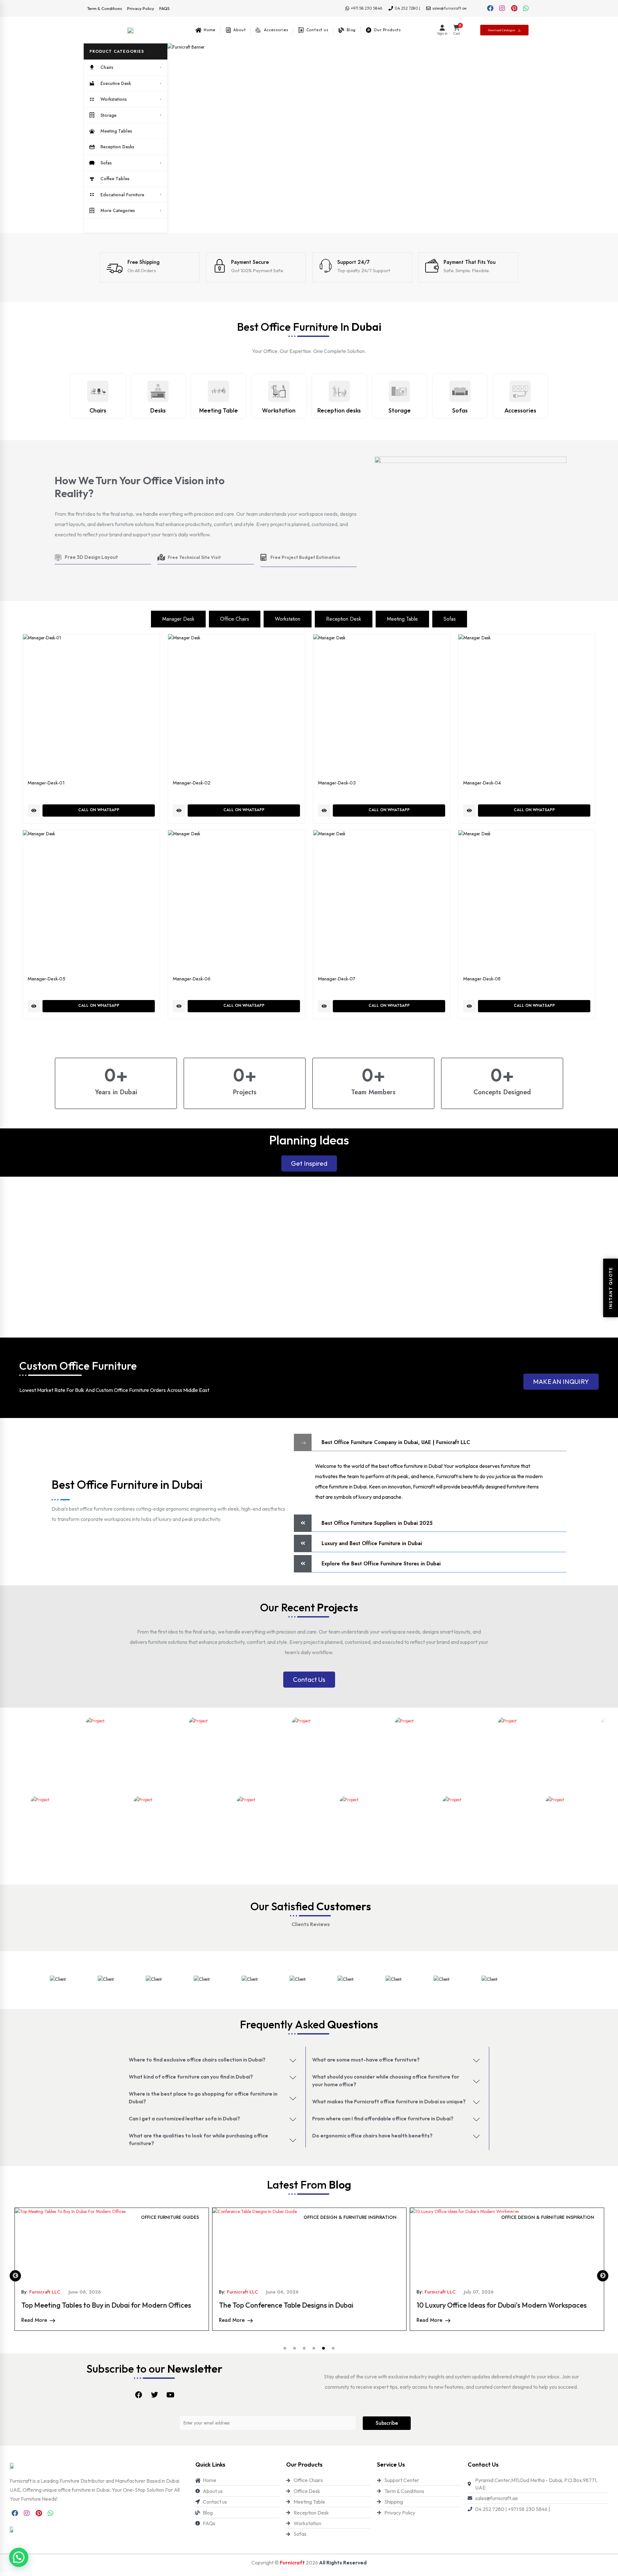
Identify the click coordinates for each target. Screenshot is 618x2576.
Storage (108, 115)
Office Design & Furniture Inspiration (152, 2217)
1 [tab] (285, 2349)
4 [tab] (314, 2349)
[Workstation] (279, 391)
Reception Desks (117, 147)
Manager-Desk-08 (482, 979)
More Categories (118, 210)
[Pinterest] (514, 8)
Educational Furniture (122, 195)
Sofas (106, 163)
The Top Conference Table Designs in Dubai (89, 2305)
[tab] (178, 619)
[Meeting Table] (219, 391)
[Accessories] (520, 391)
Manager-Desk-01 (46, 783)
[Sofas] (460, 391)
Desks (158, 410)
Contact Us (309, 1679)
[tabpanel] (112, 2269)
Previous (15, 2276)
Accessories (520, 410)
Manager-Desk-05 (47, 979)
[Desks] (158, 391)
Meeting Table (219, 410)
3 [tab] (304, 2349)
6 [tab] (333, 2349)
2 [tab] (295, 2349)
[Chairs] (98, 391)
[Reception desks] (339, 391)
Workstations (114, 99)
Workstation (279, 410)
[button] (126, 51)
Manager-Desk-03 (337, 783)
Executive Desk (116, 83)
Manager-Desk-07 (337, 979)
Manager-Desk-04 (482, 783)
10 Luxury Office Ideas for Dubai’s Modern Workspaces (304, 2305)
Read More (34, 2320)
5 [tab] (323, 2349)
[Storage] (399, 391)
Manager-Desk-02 (192, 783)
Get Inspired (309, 1163)
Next (603, 2276)
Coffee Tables (115, 179)
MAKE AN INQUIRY (561, 1381)
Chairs (107, 67)
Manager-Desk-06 (192, 979)
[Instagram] (502, 8)
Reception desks (339, 410)
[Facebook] (490, 8)
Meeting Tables (116, 131)
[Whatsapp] (526, 8)
